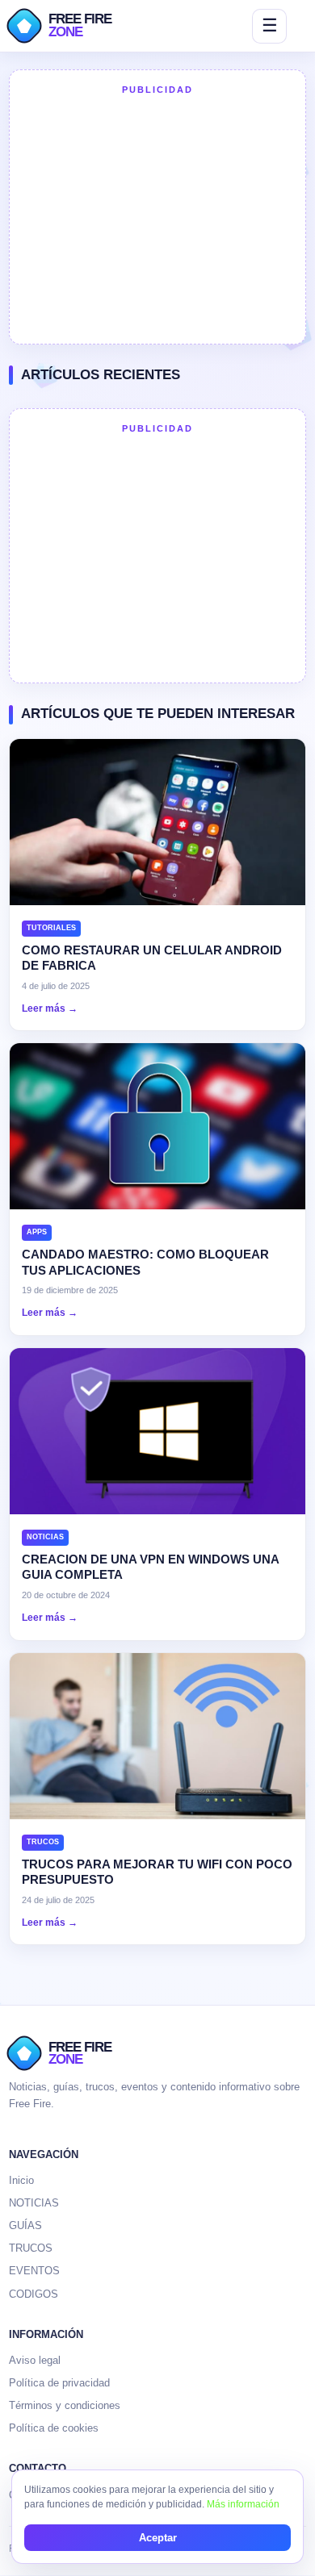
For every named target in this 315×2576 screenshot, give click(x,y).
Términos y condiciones (65, 2405)
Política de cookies (54, 2428)
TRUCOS (31, 2248)
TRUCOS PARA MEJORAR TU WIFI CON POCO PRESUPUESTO (157, 1872)
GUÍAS (25, 2225)
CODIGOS (34, 2294)
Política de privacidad (59, 2383)
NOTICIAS (34, 2203)
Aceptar (158, 2538)
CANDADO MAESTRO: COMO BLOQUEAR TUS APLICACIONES (145, 1262)
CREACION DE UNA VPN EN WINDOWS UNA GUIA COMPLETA (150, 1567)
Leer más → (50, 1008)
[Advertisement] (157, 218)
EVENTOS (34, 2271)
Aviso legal (35, 2360)
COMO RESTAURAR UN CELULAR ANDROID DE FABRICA (152, 958)
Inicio (21, 2180)
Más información (243, 2504)
